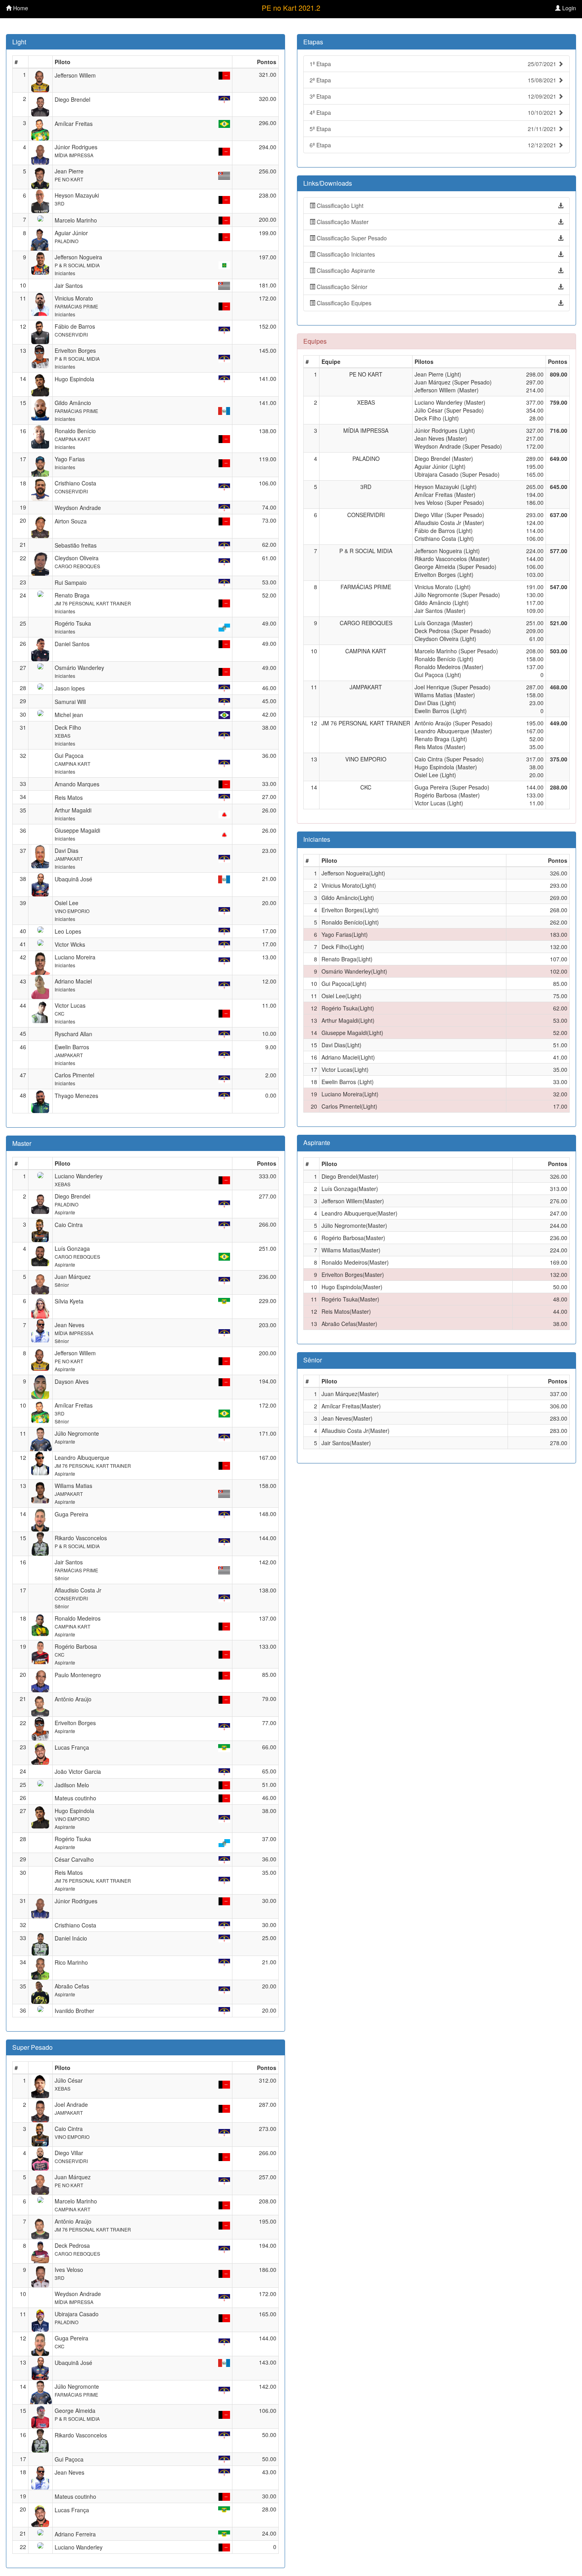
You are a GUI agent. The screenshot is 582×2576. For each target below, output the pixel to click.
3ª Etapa (434, 96)
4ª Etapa (434, 112)
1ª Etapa (434, 64)
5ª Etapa (434, 129)
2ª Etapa (434, 80)
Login (568, 8)
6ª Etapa (434, 145)
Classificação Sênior (341, 287)
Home (20, 8)
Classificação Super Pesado (351, 238)
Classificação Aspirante (345, 270)
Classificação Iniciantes (345, 254)
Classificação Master (342, 222)
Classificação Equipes (343, 303)
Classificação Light (339, 205)
